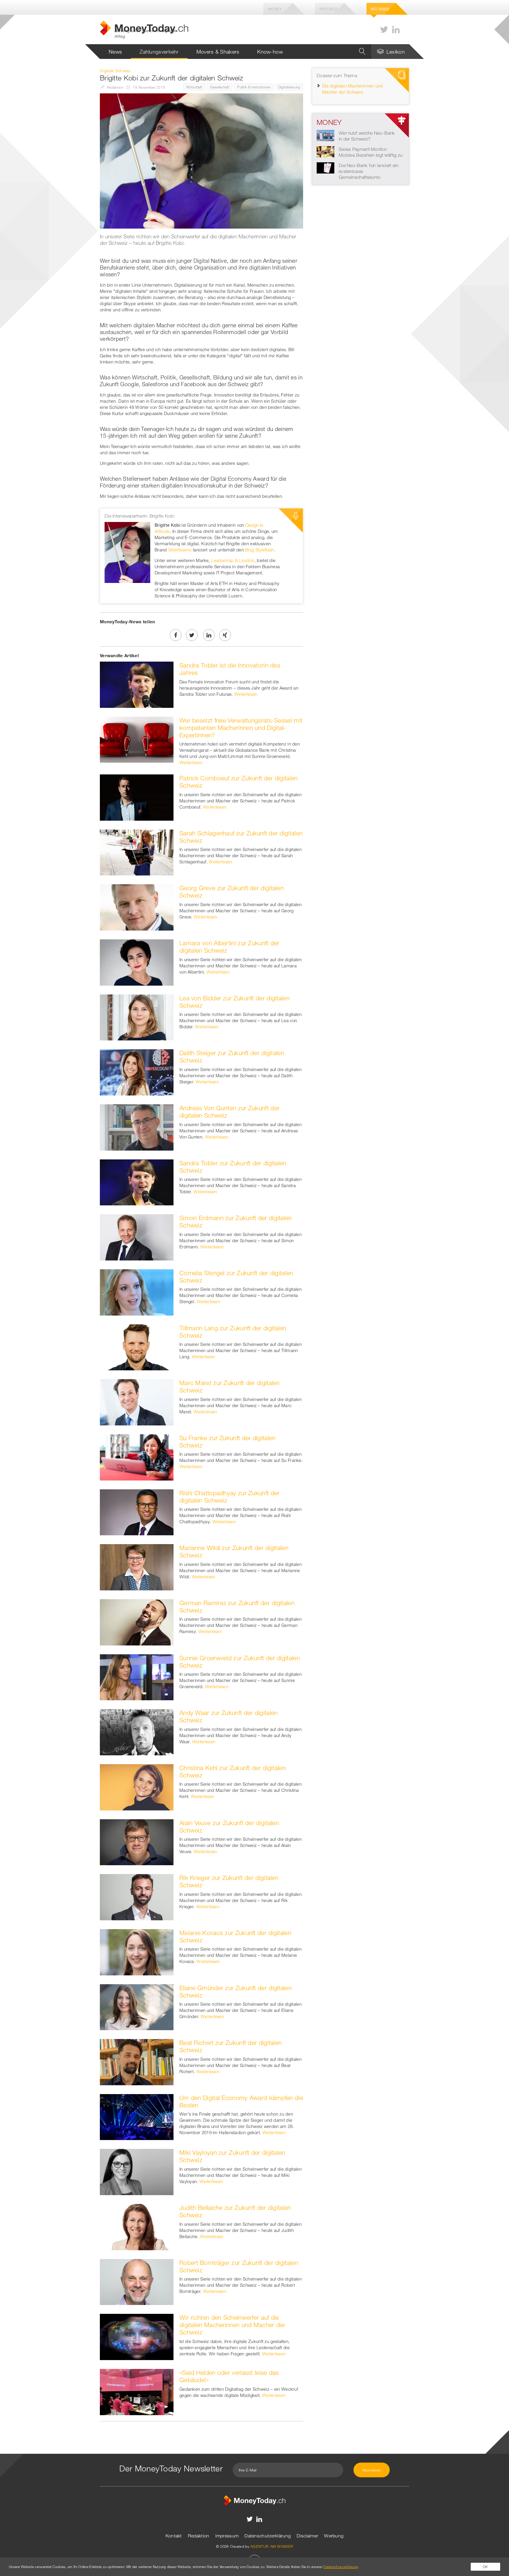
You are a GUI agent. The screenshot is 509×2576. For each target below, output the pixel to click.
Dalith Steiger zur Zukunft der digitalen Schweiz (232, 1056)
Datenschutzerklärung (268, 2536)
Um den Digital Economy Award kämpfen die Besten (241, 2101)
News (115, 52)
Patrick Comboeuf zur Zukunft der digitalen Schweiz (239, 782)
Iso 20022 (380, 9)
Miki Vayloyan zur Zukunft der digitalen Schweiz (232, 2156)
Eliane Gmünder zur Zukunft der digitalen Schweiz (236, 1991)
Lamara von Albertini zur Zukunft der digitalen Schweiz (229, 947)
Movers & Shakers (218, 52)
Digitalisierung (289, 87)
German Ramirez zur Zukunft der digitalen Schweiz (237, 1606)
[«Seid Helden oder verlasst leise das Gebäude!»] (137, 2391)
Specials (328, 9)
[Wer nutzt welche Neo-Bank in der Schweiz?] (325, 135)
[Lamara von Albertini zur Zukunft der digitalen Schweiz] (137, 962)
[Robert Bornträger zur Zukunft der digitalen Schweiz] (137, 2281)
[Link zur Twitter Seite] (384, 30)
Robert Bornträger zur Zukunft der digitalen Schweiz (239, 2266)
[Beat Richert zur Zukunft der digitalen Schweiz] (137, 2061)
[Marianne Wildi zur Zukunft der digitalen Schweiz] (137, 1567)
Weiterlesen (246, 694)
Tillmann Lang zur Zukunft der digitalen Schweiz (233, 1332)
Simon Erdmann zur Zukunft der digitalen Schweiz (236, 1221)
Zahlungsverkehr (159, 52)
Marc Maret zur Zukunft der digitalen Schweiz (230, 1386)
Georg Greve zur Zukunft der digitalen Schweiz (232, 892)
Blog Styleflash (260, 550)
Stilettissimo (180, 550)
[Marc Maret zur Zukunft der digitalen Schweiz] (137, 1402)
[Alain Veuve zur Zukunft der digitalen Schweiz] (137, 1842)
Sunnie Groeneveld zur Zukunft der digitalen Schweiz (240, 1662)
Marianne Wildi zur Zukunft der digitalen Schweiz (234, 1551)
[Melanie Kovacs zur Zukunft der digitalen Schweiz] (137, 1952)
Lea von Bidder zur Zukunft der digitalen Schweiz (234, 1002)
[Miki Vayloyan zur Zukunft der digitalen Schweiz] (137, 2172)
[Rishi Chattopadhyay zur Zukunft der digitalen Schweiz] (137, 1512)
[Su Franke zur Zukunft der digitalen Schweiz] (137, 1457)
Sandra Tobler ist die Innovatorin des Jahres (230, 669)
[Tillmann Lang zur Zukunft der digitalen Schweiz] (137, 1347)
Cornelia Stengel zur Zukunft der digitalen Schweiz (236, 1277)
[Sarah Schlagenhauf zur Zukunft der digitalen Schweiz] (137, 852)
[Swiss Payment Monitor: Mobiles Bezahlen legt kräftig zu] (325, 151)
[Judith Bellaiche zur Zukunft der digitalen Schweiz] (137, 2226)
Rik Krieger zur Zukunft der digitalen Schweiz (229, 1881)
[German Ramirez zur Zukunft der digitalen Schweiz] (137, 1622)
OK (485, 2567)
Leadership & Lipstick (233, 560)
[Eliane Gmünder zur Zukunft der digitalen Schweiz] (137, 2007)
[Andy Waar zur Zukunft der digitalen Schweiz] (137, 1731)
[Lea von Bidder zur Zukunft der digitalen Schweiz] (137, 1017)
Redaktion (199, 2536)
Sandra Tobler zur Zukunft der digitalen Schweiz (233, 1167)
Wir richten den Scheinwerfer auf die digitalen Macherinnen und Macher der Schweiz (232, 2325)
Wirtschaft (194, 87)
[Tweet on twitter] (192, 635)
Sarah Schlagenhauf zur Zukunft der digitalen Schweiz (241, 837)
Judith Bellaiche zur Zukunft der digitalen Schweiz (235, 2211)
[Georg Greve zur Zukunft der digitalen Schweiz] (137, 907)
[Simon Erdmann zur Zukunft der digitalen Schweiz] (137, 1237)
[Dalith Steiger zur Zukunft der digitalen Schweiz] (137, 1072)
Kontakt (174, 2536)
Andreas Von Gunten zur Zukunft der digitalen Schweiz (229, 1112)
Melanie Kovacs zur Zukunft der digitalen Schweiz (235, 1936)
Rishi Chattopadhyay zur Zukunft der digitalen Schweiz (230, 1497)
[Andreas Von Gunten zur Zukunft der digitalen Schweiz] (137, 1127)
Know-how (270, 52)
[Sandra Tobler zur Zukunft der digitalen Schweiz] (137, 1182)
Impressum (227, 2536)
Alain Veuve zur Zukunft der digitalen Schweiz (229, 1826)
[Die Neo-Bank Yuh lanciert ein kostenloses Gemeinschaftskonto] (325, 167)
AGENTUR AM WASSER (272, 2546)
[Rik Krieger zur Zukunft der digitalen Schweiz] (137, 1896)
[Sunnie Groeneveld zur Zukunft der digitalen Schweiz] (137, 1677)
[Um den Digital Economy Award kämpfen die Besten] (137, 2116)
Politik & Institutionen (254, 87)
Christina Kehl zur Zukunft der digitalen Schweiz (233, 1771)
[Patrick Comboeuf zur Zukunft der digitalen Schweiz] (137, 797)
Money (275, 9)
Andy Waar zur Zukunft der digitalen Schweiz (229, 1716)
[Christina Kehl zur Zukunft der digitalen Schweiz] (137, 1787)
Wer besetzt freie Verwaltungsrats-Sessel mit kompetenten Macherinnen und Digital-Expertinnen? (241, 728)
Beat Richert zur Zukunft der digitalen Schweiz (230, 2046)
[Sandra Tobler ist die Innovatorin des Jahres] (137, 684)
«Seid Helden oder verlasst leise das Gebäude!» (229, 2376)
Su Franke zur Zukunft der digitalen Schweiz (228, 1441)
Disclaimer (307, 2536)
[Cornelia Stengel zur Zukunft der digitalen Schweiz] (137, 1292)
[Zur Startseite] (254, 2500)
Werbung (334, 2536)
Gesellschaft (220, 87)
